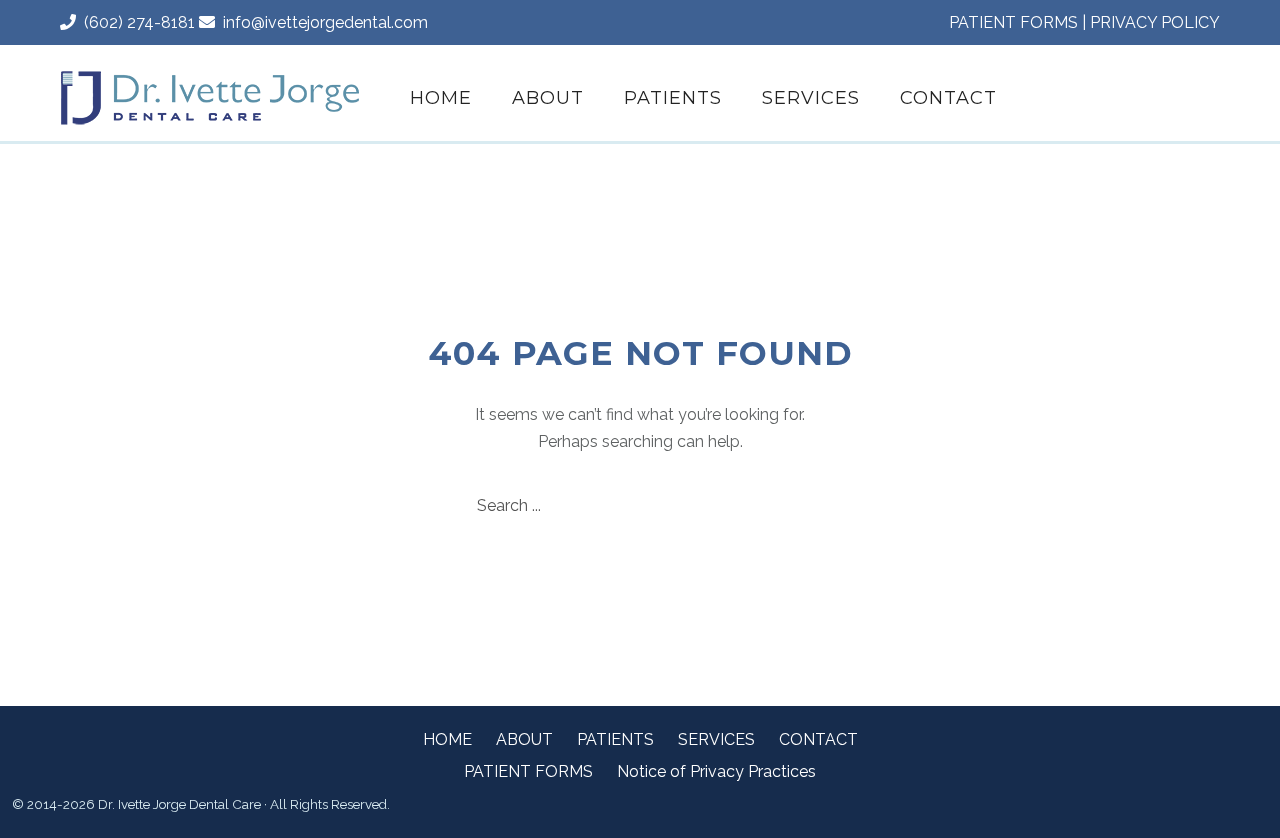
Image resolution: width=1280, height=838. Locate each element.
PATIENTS (673, 98)
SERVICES (811, 98)
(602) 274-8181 (135, 22)
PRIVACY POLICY (1155, 22)
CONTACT (948, 98)
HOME (441, 98)
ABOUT (548, 98)
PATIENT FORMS (1013, 22)
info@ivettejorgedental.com (321, 22)
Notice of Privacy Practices (716, 771)
